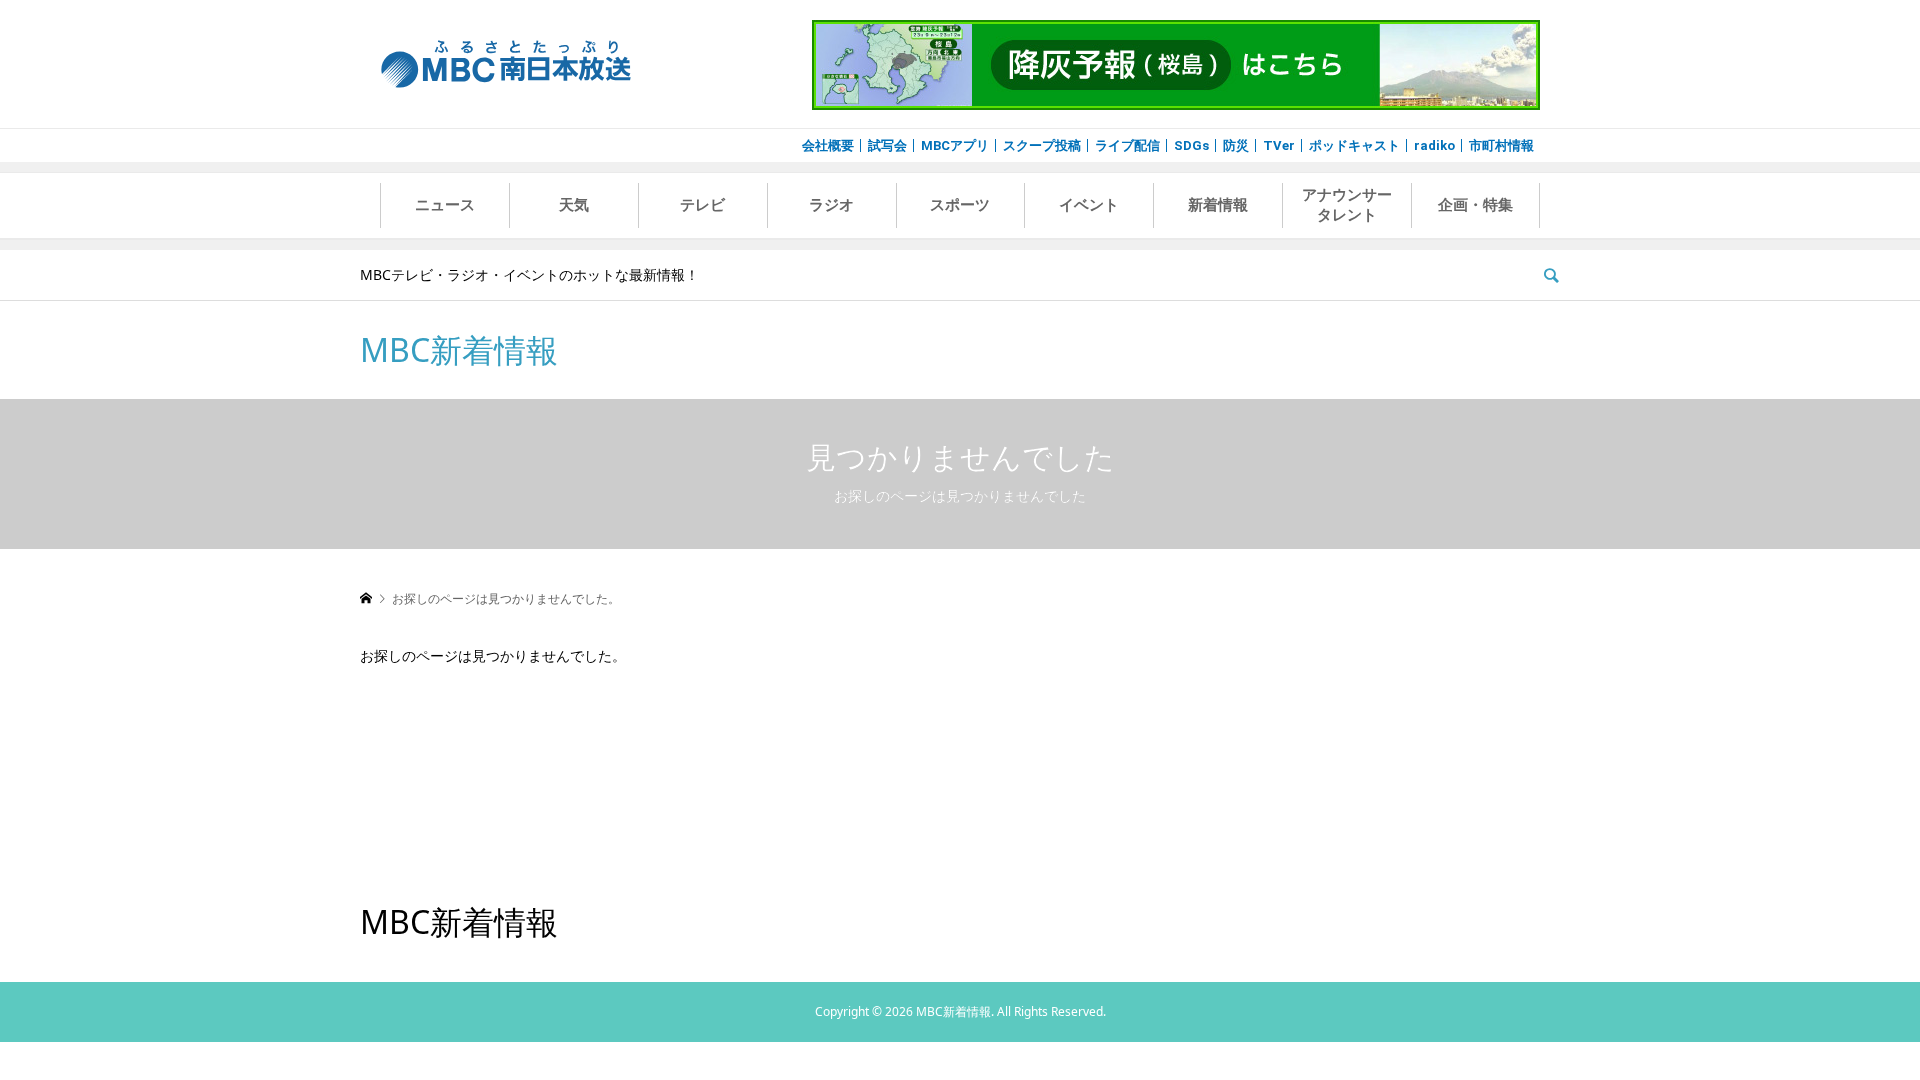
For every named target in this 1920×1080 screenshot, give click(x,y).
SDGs (1191, 145)
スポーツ (960, 205)
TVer (1279, 145)
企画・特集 (1475, 205)
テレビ (702, 205)
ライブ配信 (1127, 145)
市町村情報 (1501, 145)
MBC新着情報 (459, 349)
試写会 (887, 145)
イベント (1089, 205)
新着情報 (1218, 205)
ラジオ (831, 205)
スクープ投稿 (1042, 145)
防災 (1236, 145)
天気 (574, 205)
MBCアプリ (955, 145)
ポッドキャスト (1354, 145)
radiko (1434, 145)
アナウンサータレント (1347, 205)
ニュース (445, 205)
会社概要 (828, 145)
